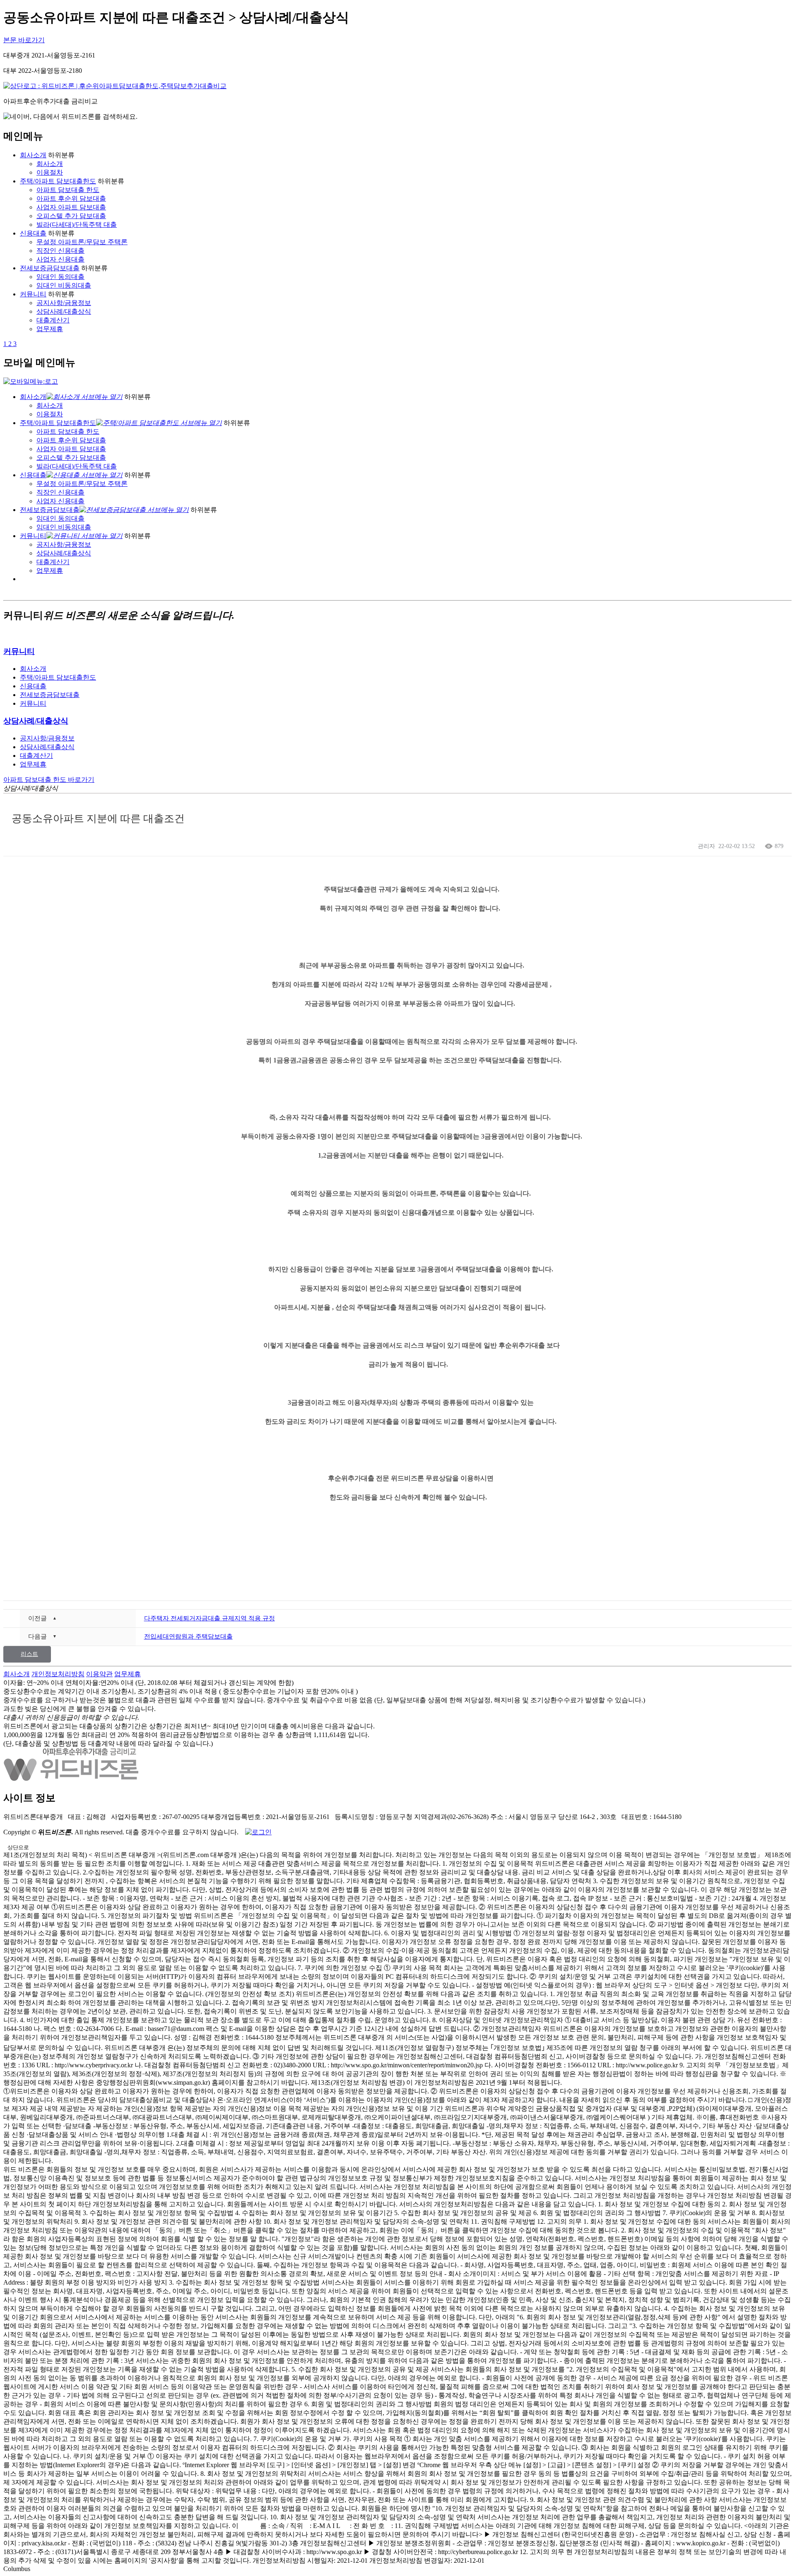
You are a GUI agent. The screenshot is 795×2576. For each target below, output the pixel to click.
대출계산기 (53, 320)
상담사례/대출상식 (64, 311)
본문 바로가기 (24, 40)
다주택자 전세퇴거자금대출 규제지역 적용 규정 (210, 1618)
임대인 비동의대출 (64, 285)
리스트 (29, 1654)
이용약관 (99, 1674)
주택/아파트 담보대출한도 (58, 181)
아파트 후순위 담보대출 (71, 198)
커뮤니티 (33, 294)
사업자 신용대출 (60, 259)
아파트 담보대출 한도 (68, 190)
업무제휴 (50, 329)
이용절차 (50, 172)
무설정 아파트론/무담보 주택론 (82, 242)
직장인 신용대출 (60, 251)
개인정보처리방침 (58, 1674)
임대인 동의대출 (60, 277)
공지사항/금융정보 (64, 303)
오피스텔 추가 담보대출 (71, 216)
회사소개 (33, 155)
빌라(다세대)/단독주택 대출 (77, 225)
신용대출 (33, 233)
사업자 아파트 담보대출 (71, 207)
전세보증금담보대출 (50, 268)
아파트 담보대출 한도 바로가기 (49, 780)
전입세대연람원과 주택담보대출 (188, 1636)
